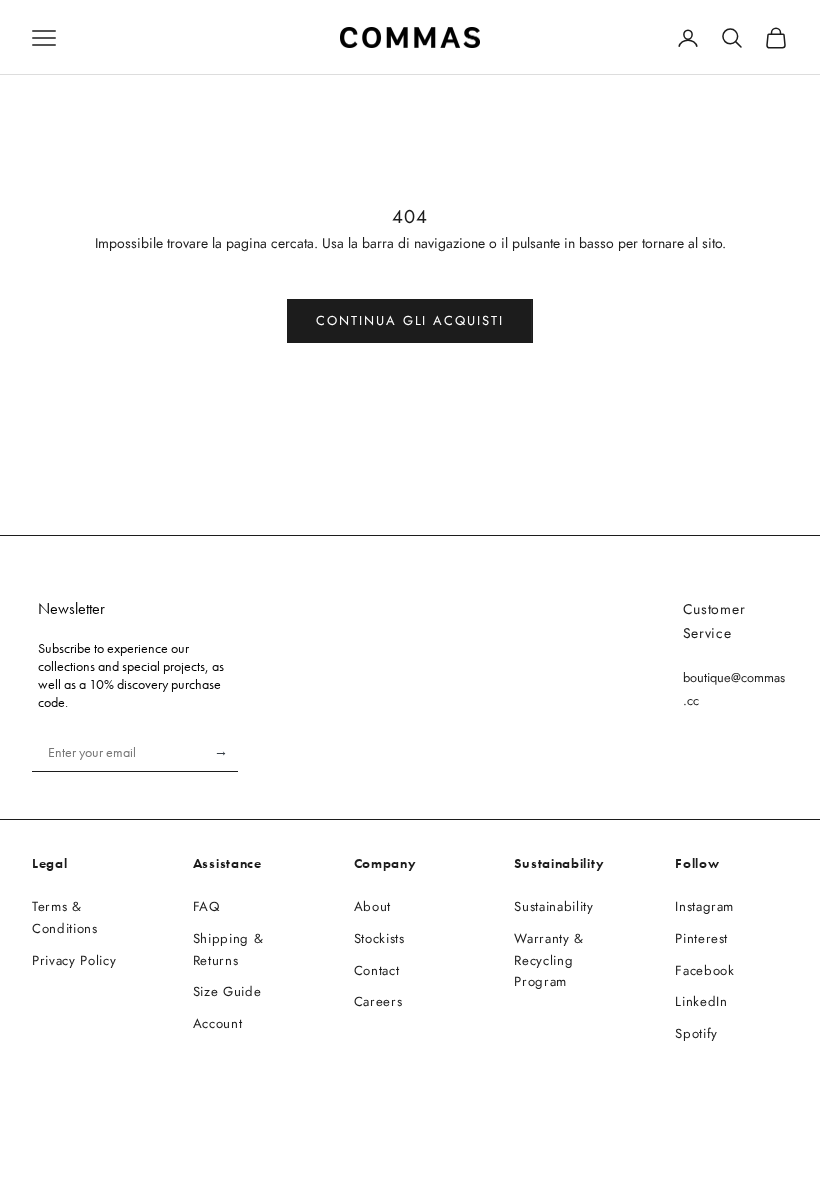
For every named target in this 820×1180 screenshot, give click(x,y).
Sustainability (553, 906)
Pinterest (701, 938)
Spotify (696, 1033)
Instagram (704, 906)
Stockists (379, 938)
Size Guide (227, 991)
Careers (378, 1001)
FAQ (206, 906)
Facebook (704, 970)
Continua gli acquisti (410, 320)
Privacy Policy (74, 960)
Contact (377, 970)
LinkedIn (701, 1001)
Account (218, 1023)
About (372, 906)
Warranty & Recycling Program (549, 960)
